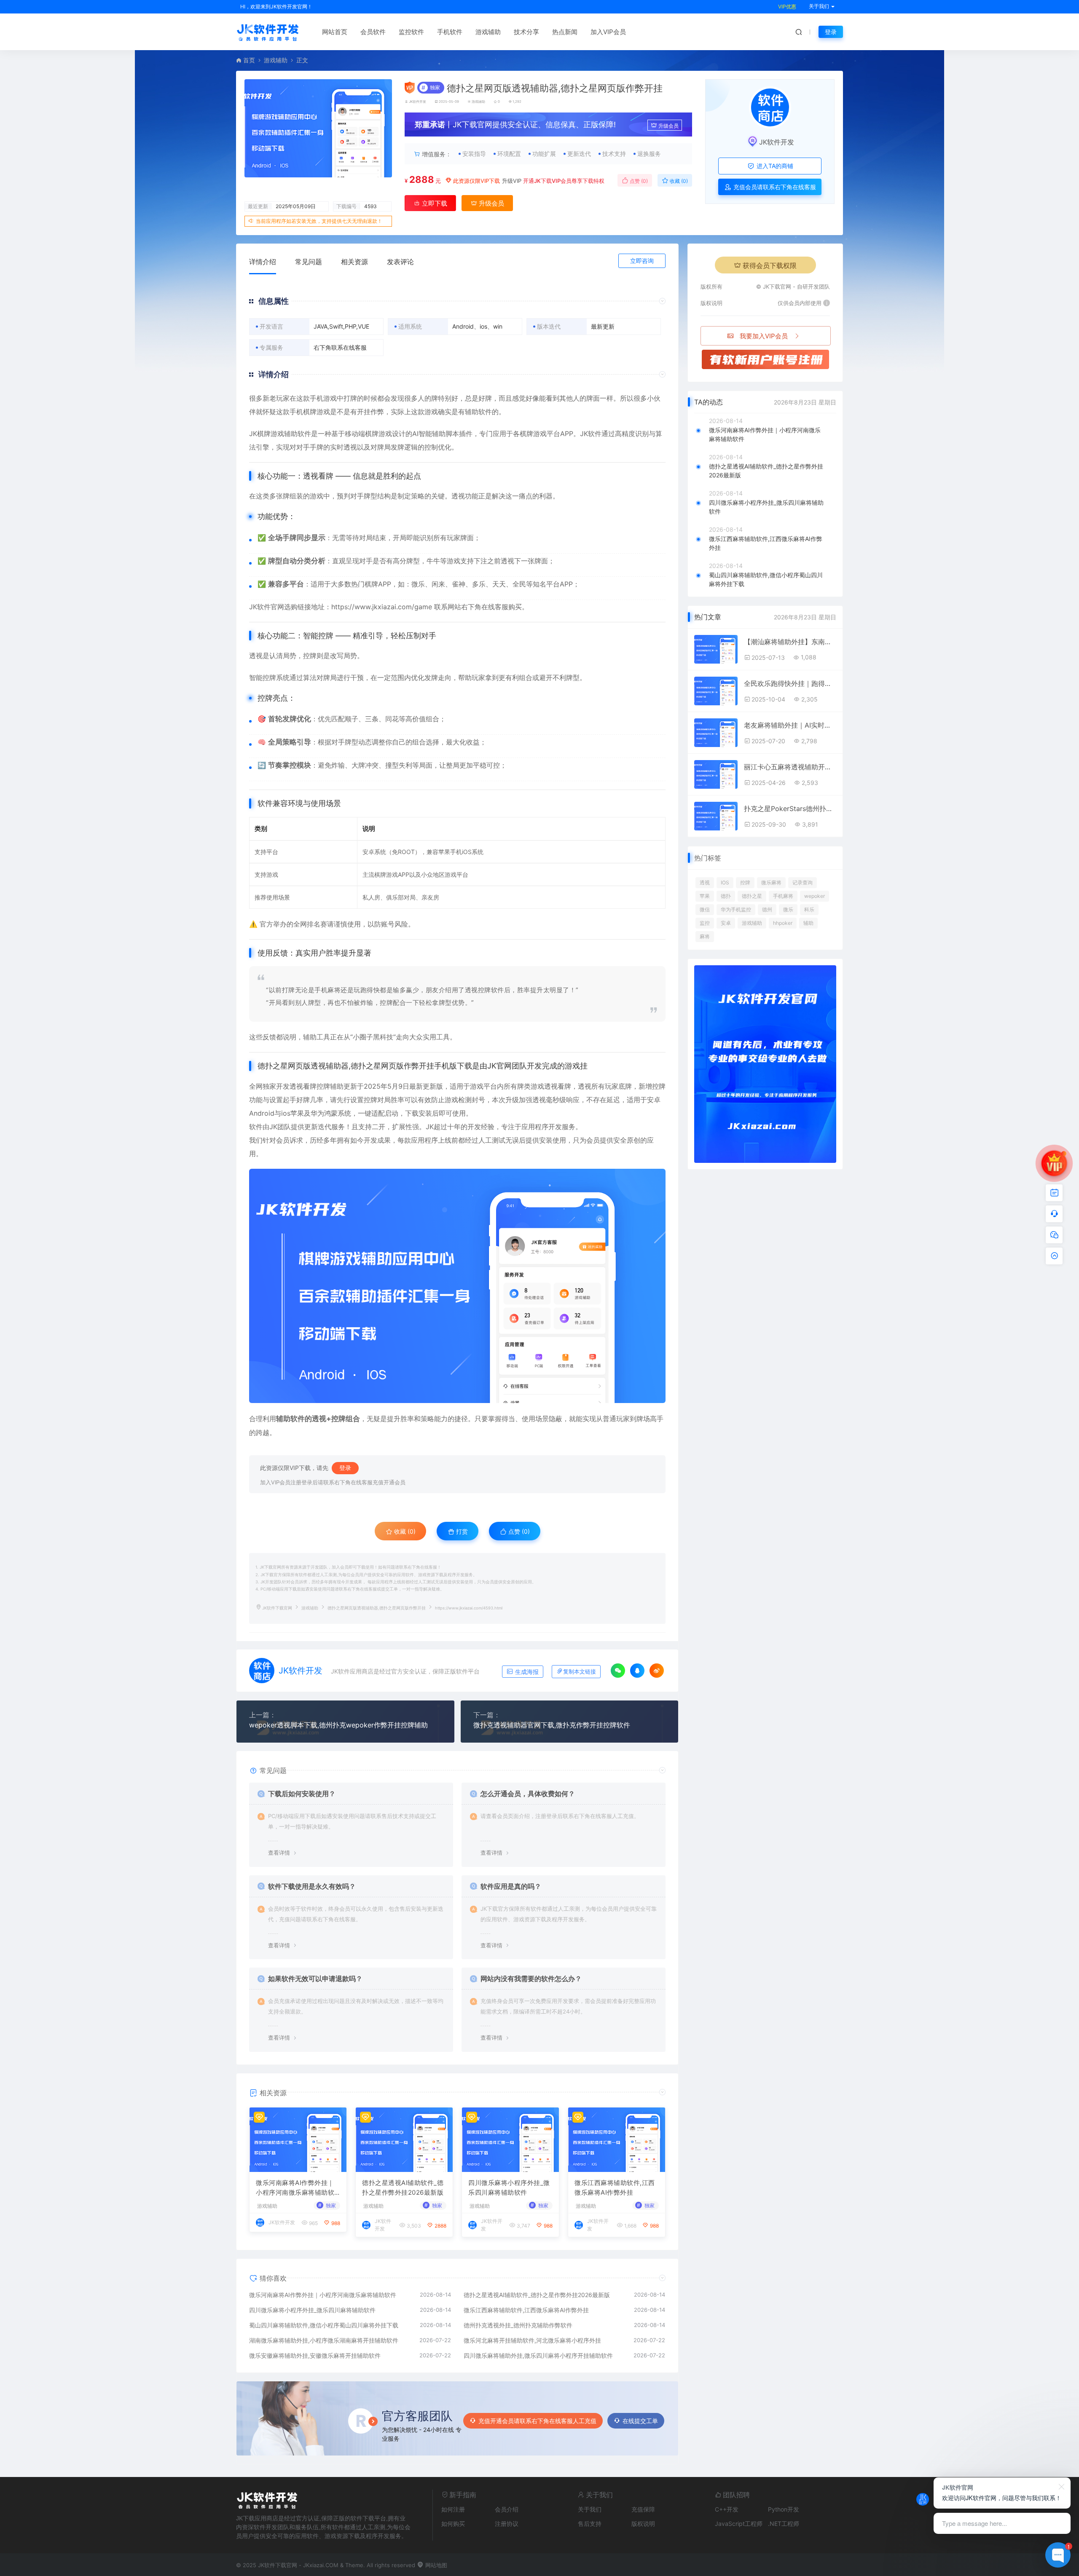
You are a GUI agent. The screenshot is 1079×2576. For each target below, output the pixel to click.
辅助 (808, 923)
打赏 (461, 1531)
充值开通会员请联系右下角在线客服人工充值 (537, 2421)
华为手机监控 (736, 909)
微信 (705, 909)
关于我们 (590, 2509)
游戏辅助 (488, 32)
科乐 (809, 909)
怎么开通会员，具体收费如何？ (528, 1794)
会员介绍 (507, 2509)
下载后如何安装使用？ (302, 1794)
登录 (831, 32)
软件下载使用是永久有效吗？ (312, 1886)
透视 (705, 882)
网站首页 (335, 32)
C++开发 (727, 2509)
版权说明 (643, 2524)
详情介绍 (263, 262)
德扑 (726, 896)
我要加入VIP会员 (764, 336)
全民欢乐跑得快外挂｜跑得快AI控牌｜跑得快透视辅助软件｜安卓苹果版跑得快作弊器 (790, 683)
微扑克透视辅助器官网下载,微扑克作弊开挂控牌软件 (552, 1725)
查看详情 (279, 1853)
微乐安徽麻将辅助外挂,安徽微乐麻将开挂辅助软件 (315, 2355)
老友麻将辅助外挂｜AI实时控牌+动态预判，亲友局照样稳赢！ (790, 725)
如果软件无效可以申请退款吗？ (315, 1979)
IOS (725, 882)
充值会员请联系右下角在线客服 (774, 187)
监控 (705, 923)
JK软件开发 (417, 102)
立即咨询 (642, 261)
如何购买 (453, 2524)
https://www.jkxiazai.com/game (382, 607)
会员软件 (373, 32)
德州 (767, 909)
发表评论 (400, 262)
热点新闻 (565, 32)
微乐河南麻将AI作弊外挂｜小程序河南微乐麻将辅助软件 (295, 2188)
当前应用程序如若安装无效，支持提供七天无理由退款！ (319, 221)
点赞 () (638, 181)
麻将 (705, 936)
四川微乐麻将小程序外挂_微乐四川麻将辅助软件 (509, 2188)
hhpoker (783, 923)
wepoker (815, 896)
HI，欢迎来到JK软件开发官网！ (276, 7)
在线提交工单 (640, 2421)
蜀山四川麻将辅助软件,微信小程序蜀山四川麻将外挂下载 (324, 2325)
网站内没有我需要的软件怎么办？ (531, 1979)
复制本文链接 (580, 1672)
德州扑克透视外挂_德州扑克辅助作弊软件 (518, 2325)
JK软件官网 (267, 607)
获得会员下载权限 (770, 265)
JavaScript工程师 (739, 2524)
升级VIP (512, 181)
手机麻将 (783, 896)
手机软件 (450, 32)
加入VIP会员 (608, 32)
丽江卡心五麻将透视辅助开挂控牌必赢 (790, 767)
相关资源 (354, 262)
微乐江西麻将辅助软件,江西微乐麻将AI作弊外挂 (615, 2188)
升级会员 (668, 126)
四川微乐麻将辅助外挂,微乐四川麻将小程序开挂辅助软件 (538, 2355)
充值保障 (643, 2509)
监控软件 (411, 32)
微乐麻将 (771, 882)
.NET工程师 (784, 2524)
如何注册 (453, 2509)
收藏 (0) (678, 181)
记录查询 (803, 882)
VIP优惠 (787, 7)
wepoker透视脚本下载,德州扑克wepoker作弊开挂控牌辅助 (338, 1725)
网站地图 (435, 2565)
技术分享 (526, 32)
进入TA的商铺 (774, 166)
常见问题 (309, 262)
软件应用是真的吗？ (511, 1886)
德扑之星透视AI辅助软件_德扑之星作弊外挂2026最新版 (403, 2188)
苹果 (705, 896)
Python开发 (784, 2509)
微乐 (788, 909)
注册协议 (507, 2524)
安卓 (726, 923)
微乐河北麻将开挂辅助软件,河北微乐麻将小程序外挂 (532, 2340)
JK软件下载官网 (277, 1608)
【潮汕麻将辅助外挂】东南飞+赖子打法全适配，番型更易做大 (790, 642)
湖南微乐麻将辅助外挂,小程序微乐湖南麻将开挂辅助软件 (324, 2340)
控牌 (745, 882)
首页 (249, 60)
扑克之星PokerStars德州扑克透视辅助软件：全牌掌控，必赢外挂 (790, 809)
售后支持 (590, 2524)
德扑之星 (752, 896)
